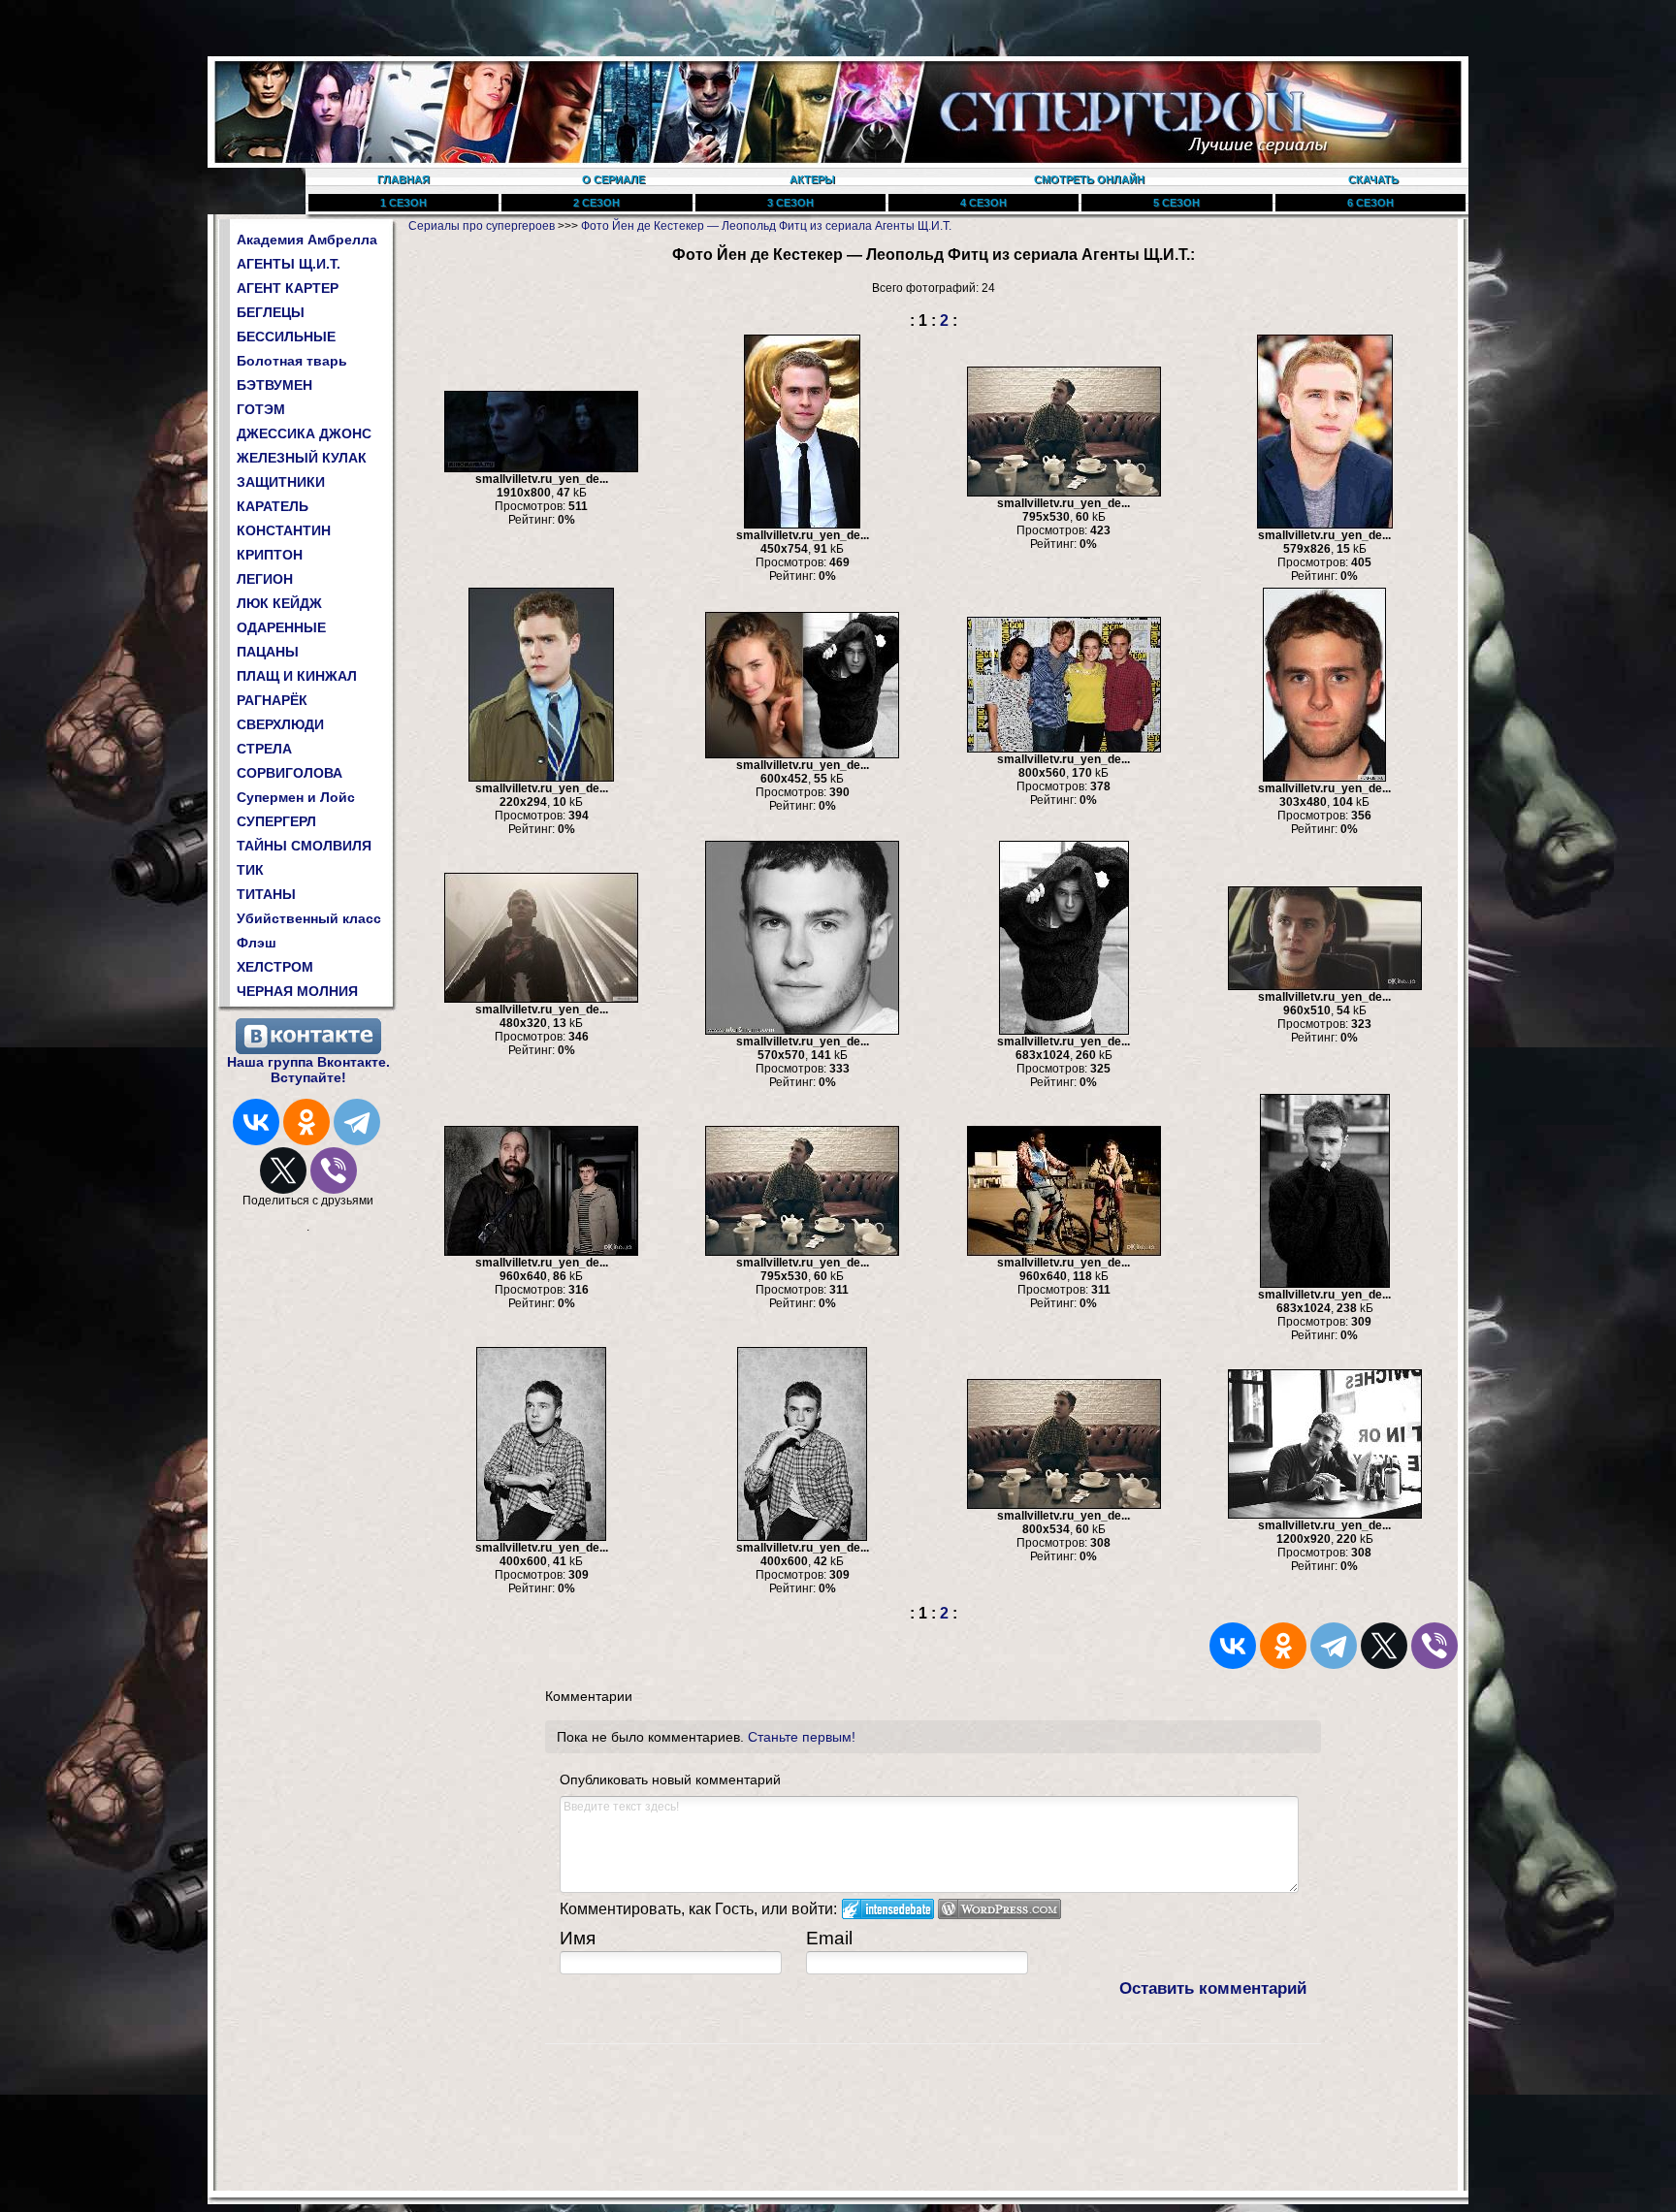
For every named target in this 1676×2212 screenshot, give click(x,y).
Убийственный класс (309, 918)
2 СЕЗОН (596, 203)
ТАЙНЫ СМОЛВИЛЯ (304, 846)
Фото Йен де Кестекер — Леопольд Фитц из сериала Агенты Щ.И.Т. (766, 226)
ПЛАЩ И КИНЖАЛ (297, 676)
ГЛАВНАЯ (403, 179)
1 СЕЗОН (403, 203)
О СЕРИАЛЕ (613, 179)
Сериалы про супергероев (482, 226)
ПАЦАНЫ (268, 652)
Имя (578, 1938)
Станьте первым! (802, 1737)
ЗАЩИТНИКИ (281, 482)
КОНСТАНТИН (284, 530)
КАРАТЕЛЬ (273, 506)
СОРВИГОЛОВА (290, 773)
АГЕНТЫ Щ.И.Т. (289, 264)
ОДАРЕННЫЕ (281, 627)
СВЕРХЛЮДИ (280, 724)
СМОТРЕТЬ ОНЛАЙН (1089, 179)
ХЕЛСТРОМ (275, 967)
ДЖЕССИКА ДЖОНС (304, 433)
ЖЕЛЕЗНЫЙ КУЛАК (302, 458)
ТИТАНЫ (266, 894)
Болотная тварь (292, 361)
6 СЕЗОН (1370, 203)
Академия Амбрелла (307, 240)
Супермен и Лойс (296, 797)
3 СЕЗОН (790, 203)
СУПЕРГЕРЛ (276, 821)
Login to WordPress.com (999, 1909)
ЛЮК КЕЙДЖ (279, 603)
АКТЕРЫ (812, 179)
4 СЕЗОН (983, 203)
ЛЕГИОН (265, 579)
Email (829, 1938)
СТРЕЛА (264, 749)
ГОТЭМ (261, 409)
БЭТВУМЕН (274, 385)
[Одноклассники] (306, 1122)
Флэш (257, 943)
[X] (283, 1170)
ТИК (250, 870)
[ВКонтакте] (256, 1122)
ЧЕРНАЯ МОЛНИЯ (297, 991)
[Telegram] (357, 1122)
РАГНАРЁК (272, 700)
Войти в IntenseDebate (888, 1909)
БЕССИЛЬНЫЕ (286, 337)
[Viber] (334, 1170)
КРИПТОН (270, 555)
